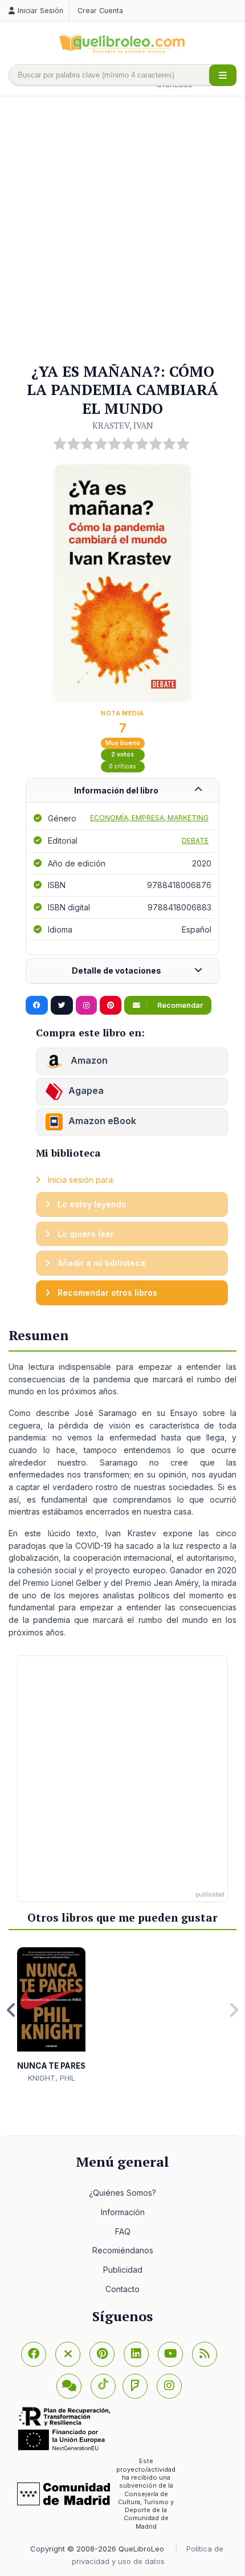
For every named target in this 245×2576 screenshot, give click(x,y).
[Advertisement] (122, 230)
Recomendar (179, 1005)
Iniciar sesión (40, 11)
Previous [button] (11, 2010)
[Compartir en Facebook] (37, 1006)
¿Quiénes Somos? (122, 2193)
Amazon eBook (102, 1121)
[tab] (122, 791)
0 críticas (122, 766)
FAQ (123, 2231)
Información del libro (116, 790)
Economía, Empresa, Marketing (149, 818)
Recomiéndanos (123, 2250)
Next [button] (234, 2010)
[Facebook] (34, 2354)
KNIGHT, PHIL (52, 2078)
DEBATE (195, 841)
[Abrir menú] (223, 75)
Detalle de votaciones (117, 970)
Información (123, 2212)
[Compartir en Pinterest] (111, 1006)
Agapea (86, 1091)
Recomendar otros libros (106, 1293)
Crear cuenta (100, 11)
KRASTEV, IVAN (123, 425)
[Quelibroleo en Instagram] (86, 1006)
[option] (51, 2015)
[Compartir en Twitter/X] (62, 1006)
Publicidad (123, 2270)
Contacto (122, 2289)
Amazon (88, 1061)
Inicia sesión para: (80, 1180)
